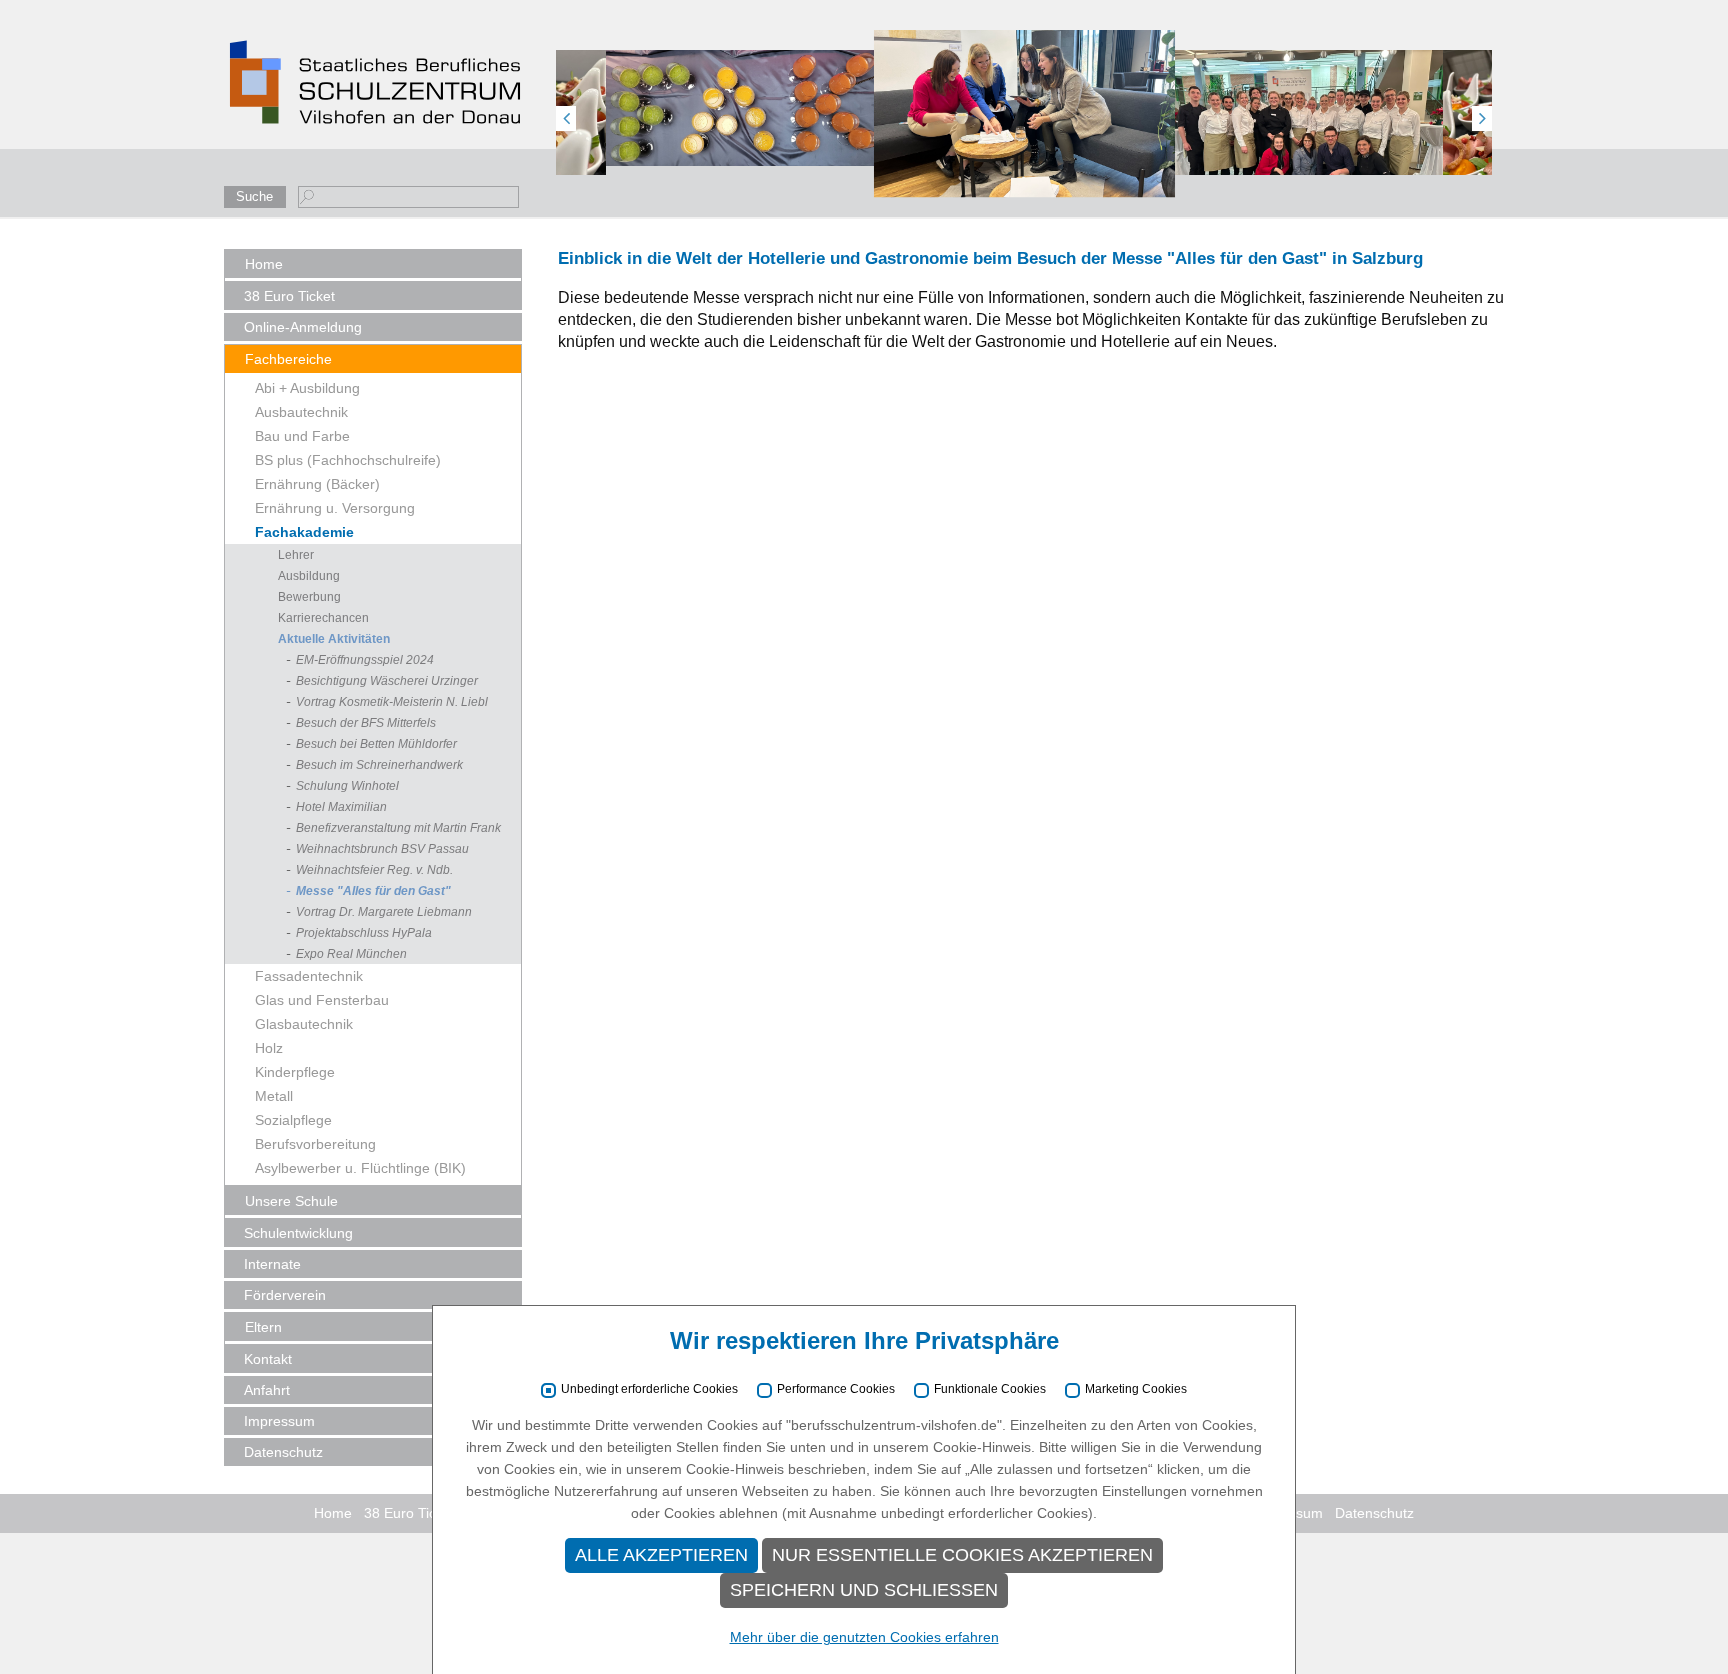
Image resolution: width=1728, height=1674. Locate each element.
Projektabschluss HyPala (364, 933)
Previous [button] (566, 118)
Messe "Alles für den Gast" (373, 891)
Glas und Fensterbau (322, 1000)
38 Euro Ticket (289, 296)
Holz (269, 1048)
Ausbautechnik (301, 412)
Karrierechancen (323, 618)
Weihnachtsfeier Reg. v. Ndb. (374, 870)
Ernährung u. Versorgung (335, 508)
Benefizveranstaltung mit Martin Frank (398, 828)
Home (264, 264)
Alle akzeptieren (661, 1555)
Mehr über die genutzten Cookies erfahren (864, 1637)
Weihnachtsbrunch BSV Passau (382, 849)
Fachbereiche (288, 359)
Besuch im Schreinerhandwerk (379, 765)
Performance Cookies (836, 1389)
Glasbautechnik (304, 1024)
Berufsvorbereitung (315, 1144)
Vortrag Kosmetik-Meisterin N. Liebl (392, 702)
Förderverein (285, 1295)
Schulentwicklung (298, 1233)
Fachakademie (304, 532)
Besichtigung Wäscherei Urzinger (387, 681)
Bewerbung (309, 597)
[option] (745, 107)
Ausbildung (309, 576)
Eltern (263, 1327)
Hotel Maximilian (341, 807)
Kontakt (268, 1359)
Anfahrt (267, 1390)
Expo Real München (351, 954)
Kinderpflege (295, 1072)
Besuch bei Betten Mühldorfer (376, 744)
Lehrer (296, 555)
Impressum (279, 1421)
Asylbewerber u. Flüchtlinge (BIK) (360, 1168)
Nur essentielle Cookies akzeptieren (962, 1555)
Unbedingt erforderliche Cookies (649, 1389)
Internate (272, 1264)
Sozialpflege (293, 1120)
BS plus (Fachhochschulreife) (348, 460)
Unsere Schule (291, 1201)
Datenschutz (283, 1452)
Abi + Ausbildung (307, 388)
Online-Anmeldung (303, 327)
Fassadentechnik (309, 976)
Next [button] (1482, 118)
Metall (274, 1096)
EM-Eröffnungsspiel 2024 (365, 660)
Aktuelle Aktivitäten (334, 639)
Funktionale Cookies (990, 1389)
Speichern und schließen (864, 1590)
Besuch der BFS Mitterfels (366, 723)
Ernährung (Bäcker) (317, 484)
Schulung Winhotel (347, 786)
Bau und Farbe (302, 436)
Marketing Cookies (1136, 1389)
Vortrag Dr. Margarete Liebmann (384, 912)
